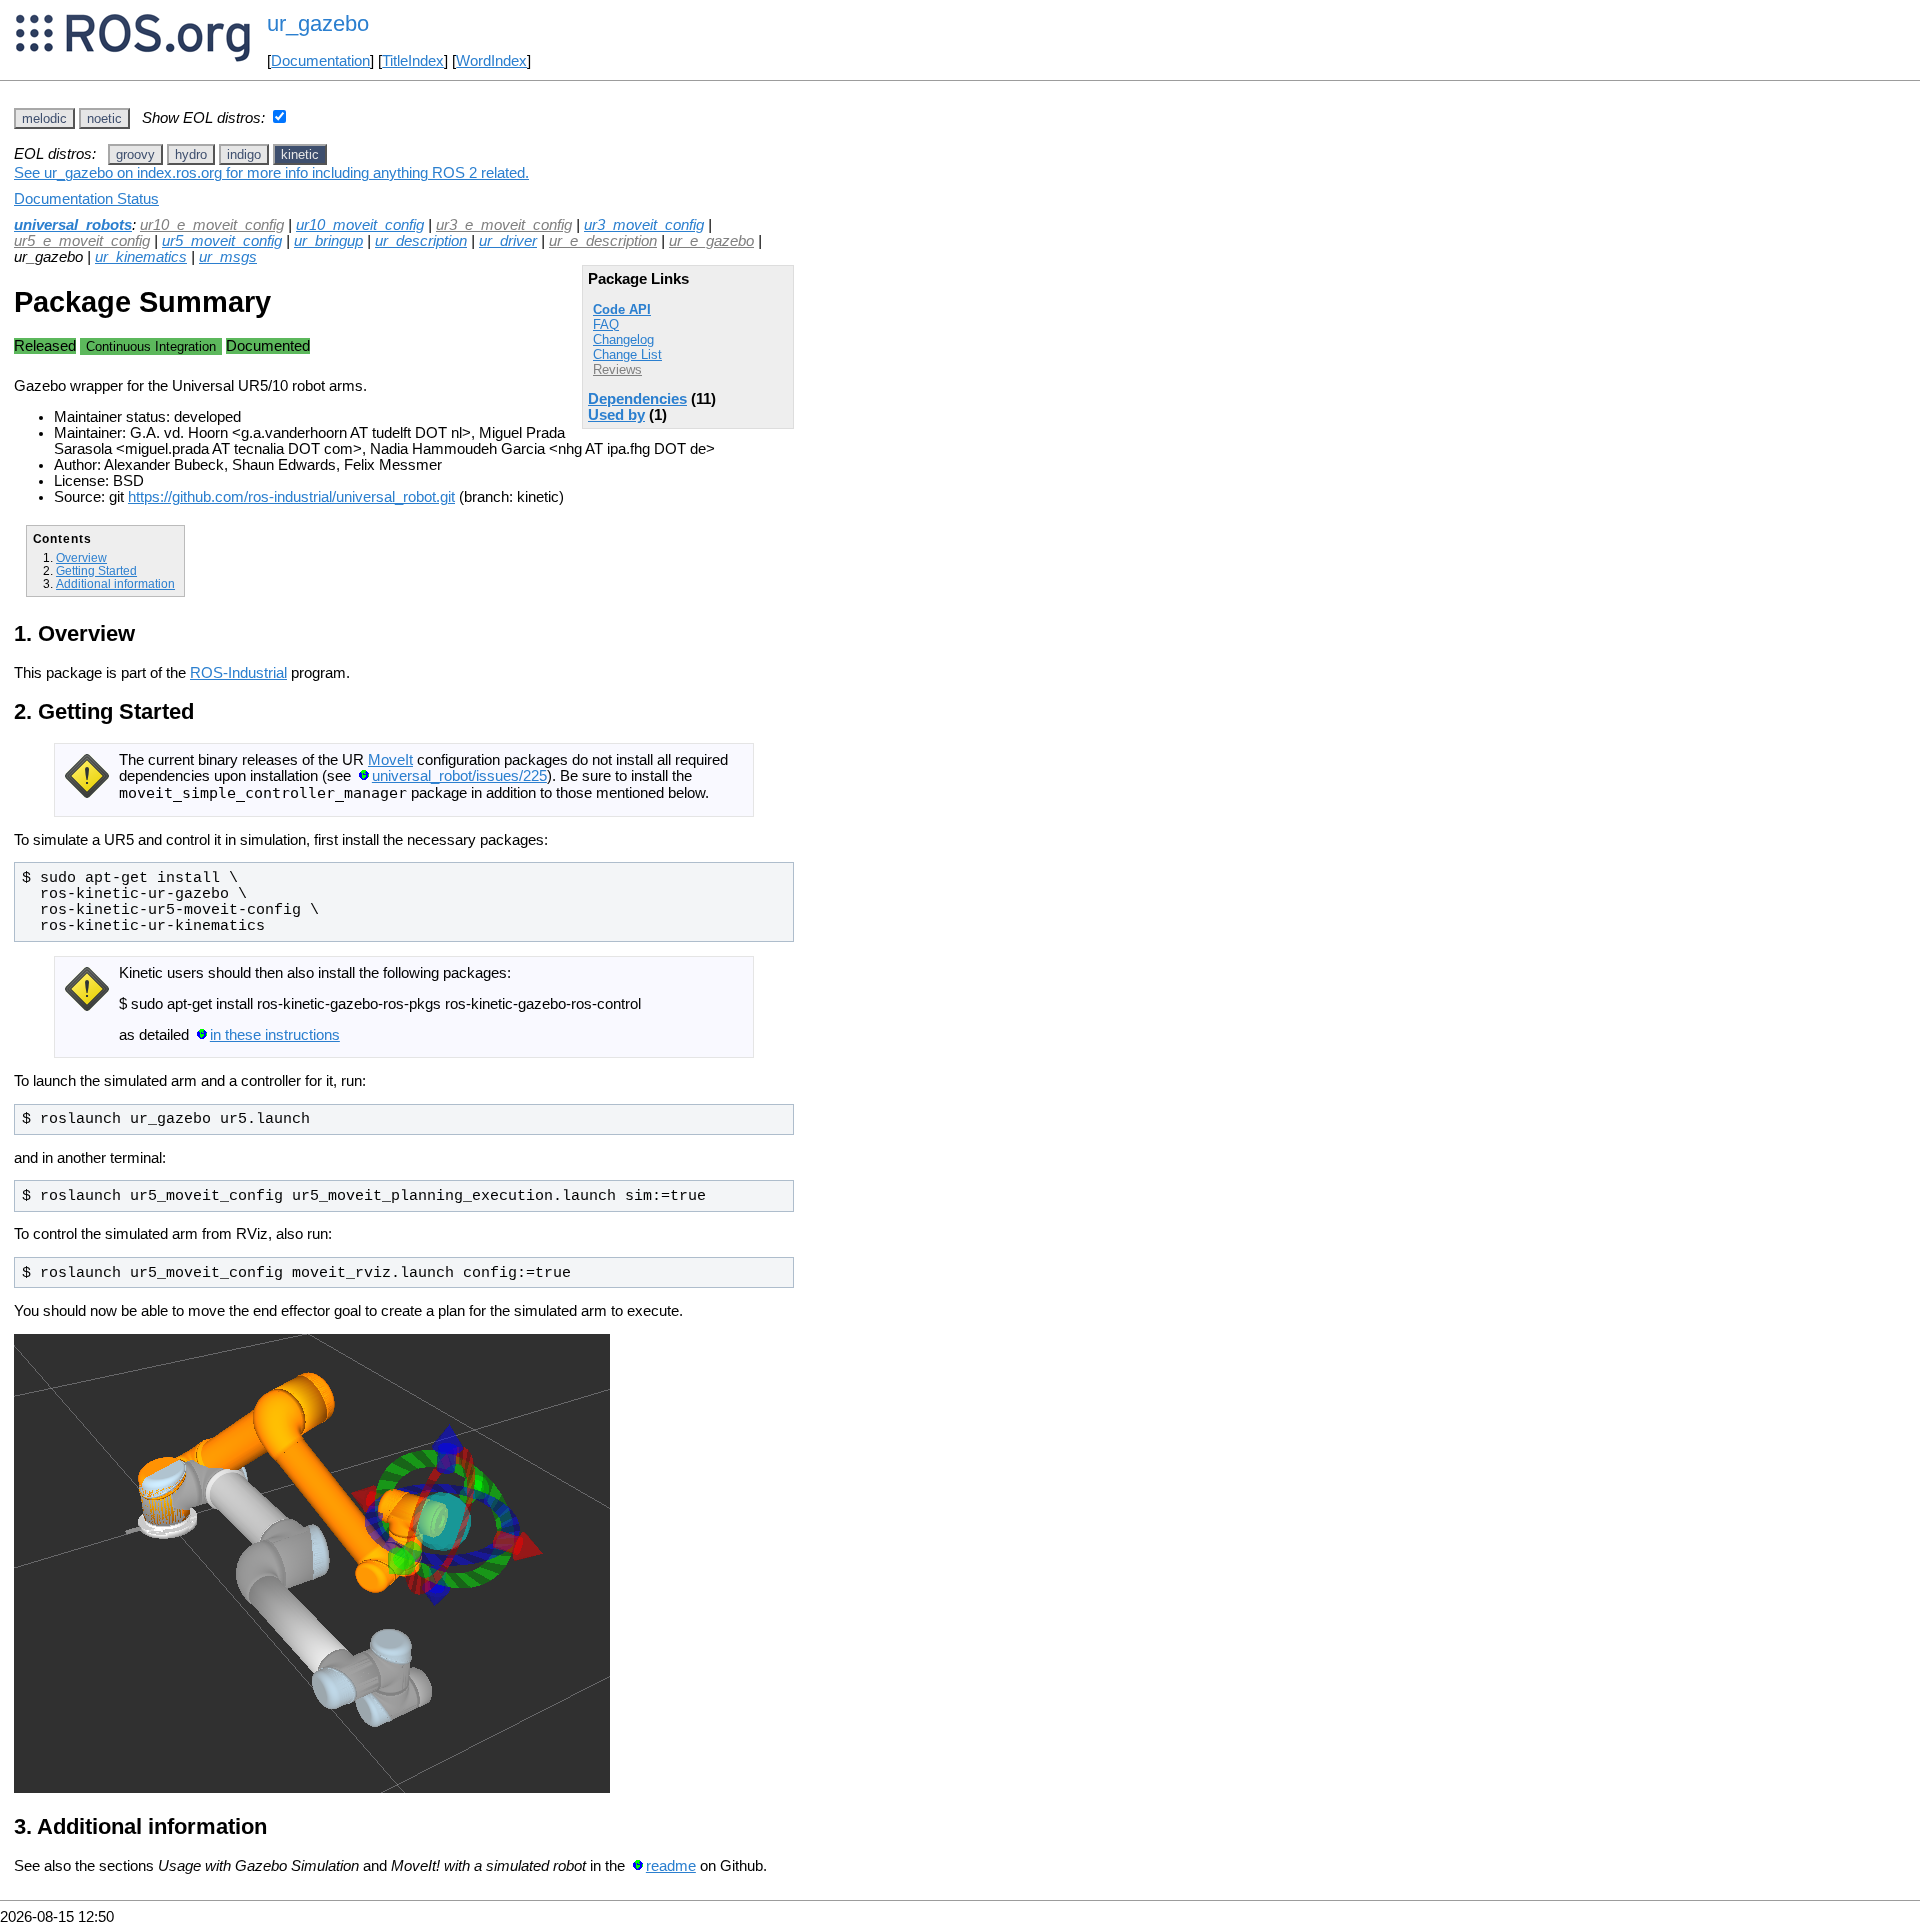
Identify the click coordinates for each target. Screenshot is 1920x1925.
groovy (135, 154)
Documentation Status (86, 199)
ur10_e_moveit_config (212, 225)
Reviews (617, 369)
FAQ (606, 324)
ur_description (421, 241)
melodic (44, 118)
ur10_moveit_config (360, 225)
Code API (622, 309)
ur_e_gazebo (711, 241)
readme (671, 1866)
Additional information (115, 583)
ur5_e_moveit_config (82, 241)
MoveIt (390, 760)
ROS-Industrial (238, 673)
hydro (191, 154)
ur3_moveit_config (644, 225)
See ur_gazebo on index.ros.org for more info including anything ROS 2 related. (271, 173)
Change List (627, 354)
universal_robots (73, 225)
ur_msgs (228, 257)
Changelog (623, 339)
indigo (244, 154)
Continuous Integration (151, 346)
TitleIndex (413, 61)
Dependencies (637, 399)
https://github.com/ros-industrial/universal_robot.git (291, 497)
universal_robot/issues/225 (459, 776)
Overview (81, 557)
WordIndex (491, 61)
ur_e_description (603, 241)
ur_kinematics (141, 257)
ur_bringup (328, 241)
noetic (104, 118)
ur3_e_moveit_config (504, 225)
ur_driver (508, 241)
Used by (616, 415)
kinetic (300, 154)
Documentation (320, 61)
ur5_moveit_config (222, 241)
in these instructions (275, 1035)
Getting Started (96, 570)
